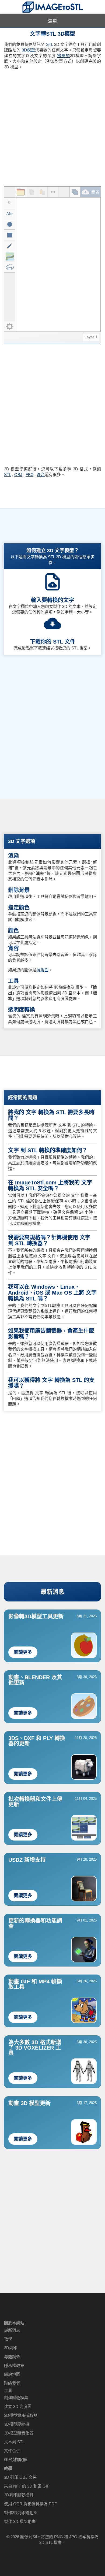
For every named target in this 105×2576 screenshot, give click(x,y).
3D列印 (11, 2348)
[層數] (75, 192)
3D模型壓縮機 (17, 2424)
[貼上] (42, 192)
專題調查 (12, 2357)
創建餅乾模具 (16, 2398)
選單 (52, 21)
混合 (41, 475)
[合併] (53, 192)
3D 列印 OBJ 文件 (20, 2477)
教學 (8, 2339)
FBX (29, 475)
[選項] (10, 326)
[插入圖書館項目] (10, 267)
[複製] (31, 192)
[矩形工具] (10, 235)
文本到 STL (14, 2442)
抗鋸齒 (42, 970)
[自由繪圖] (10, 246)
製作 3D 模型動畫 (20, 2521)
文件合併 (12, 2451)
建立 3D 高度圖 (18, 2406)
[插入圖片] (10, 257)
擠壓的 (64, 56)
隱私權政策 (14, 2365)
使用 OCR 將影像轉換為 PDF (30, 2504)
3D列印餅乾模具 (19, 2495)
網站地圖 (12, 2374)
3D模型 (29, 50)
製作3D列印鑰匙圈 (21, 2513)
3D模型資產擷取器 (21, 2415)
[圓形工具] (10, 224)
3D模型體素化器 (19, 2433)
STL (50, 44)
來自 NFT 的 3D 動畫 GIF (27, 2486)
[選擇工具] (10, 203)
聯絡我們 (12, 2383)
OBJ (18, 475)
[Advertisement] (52, 126)
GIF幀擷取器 (15, 2460)
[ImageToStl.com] (53, 7)
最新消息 (52, 1592)
